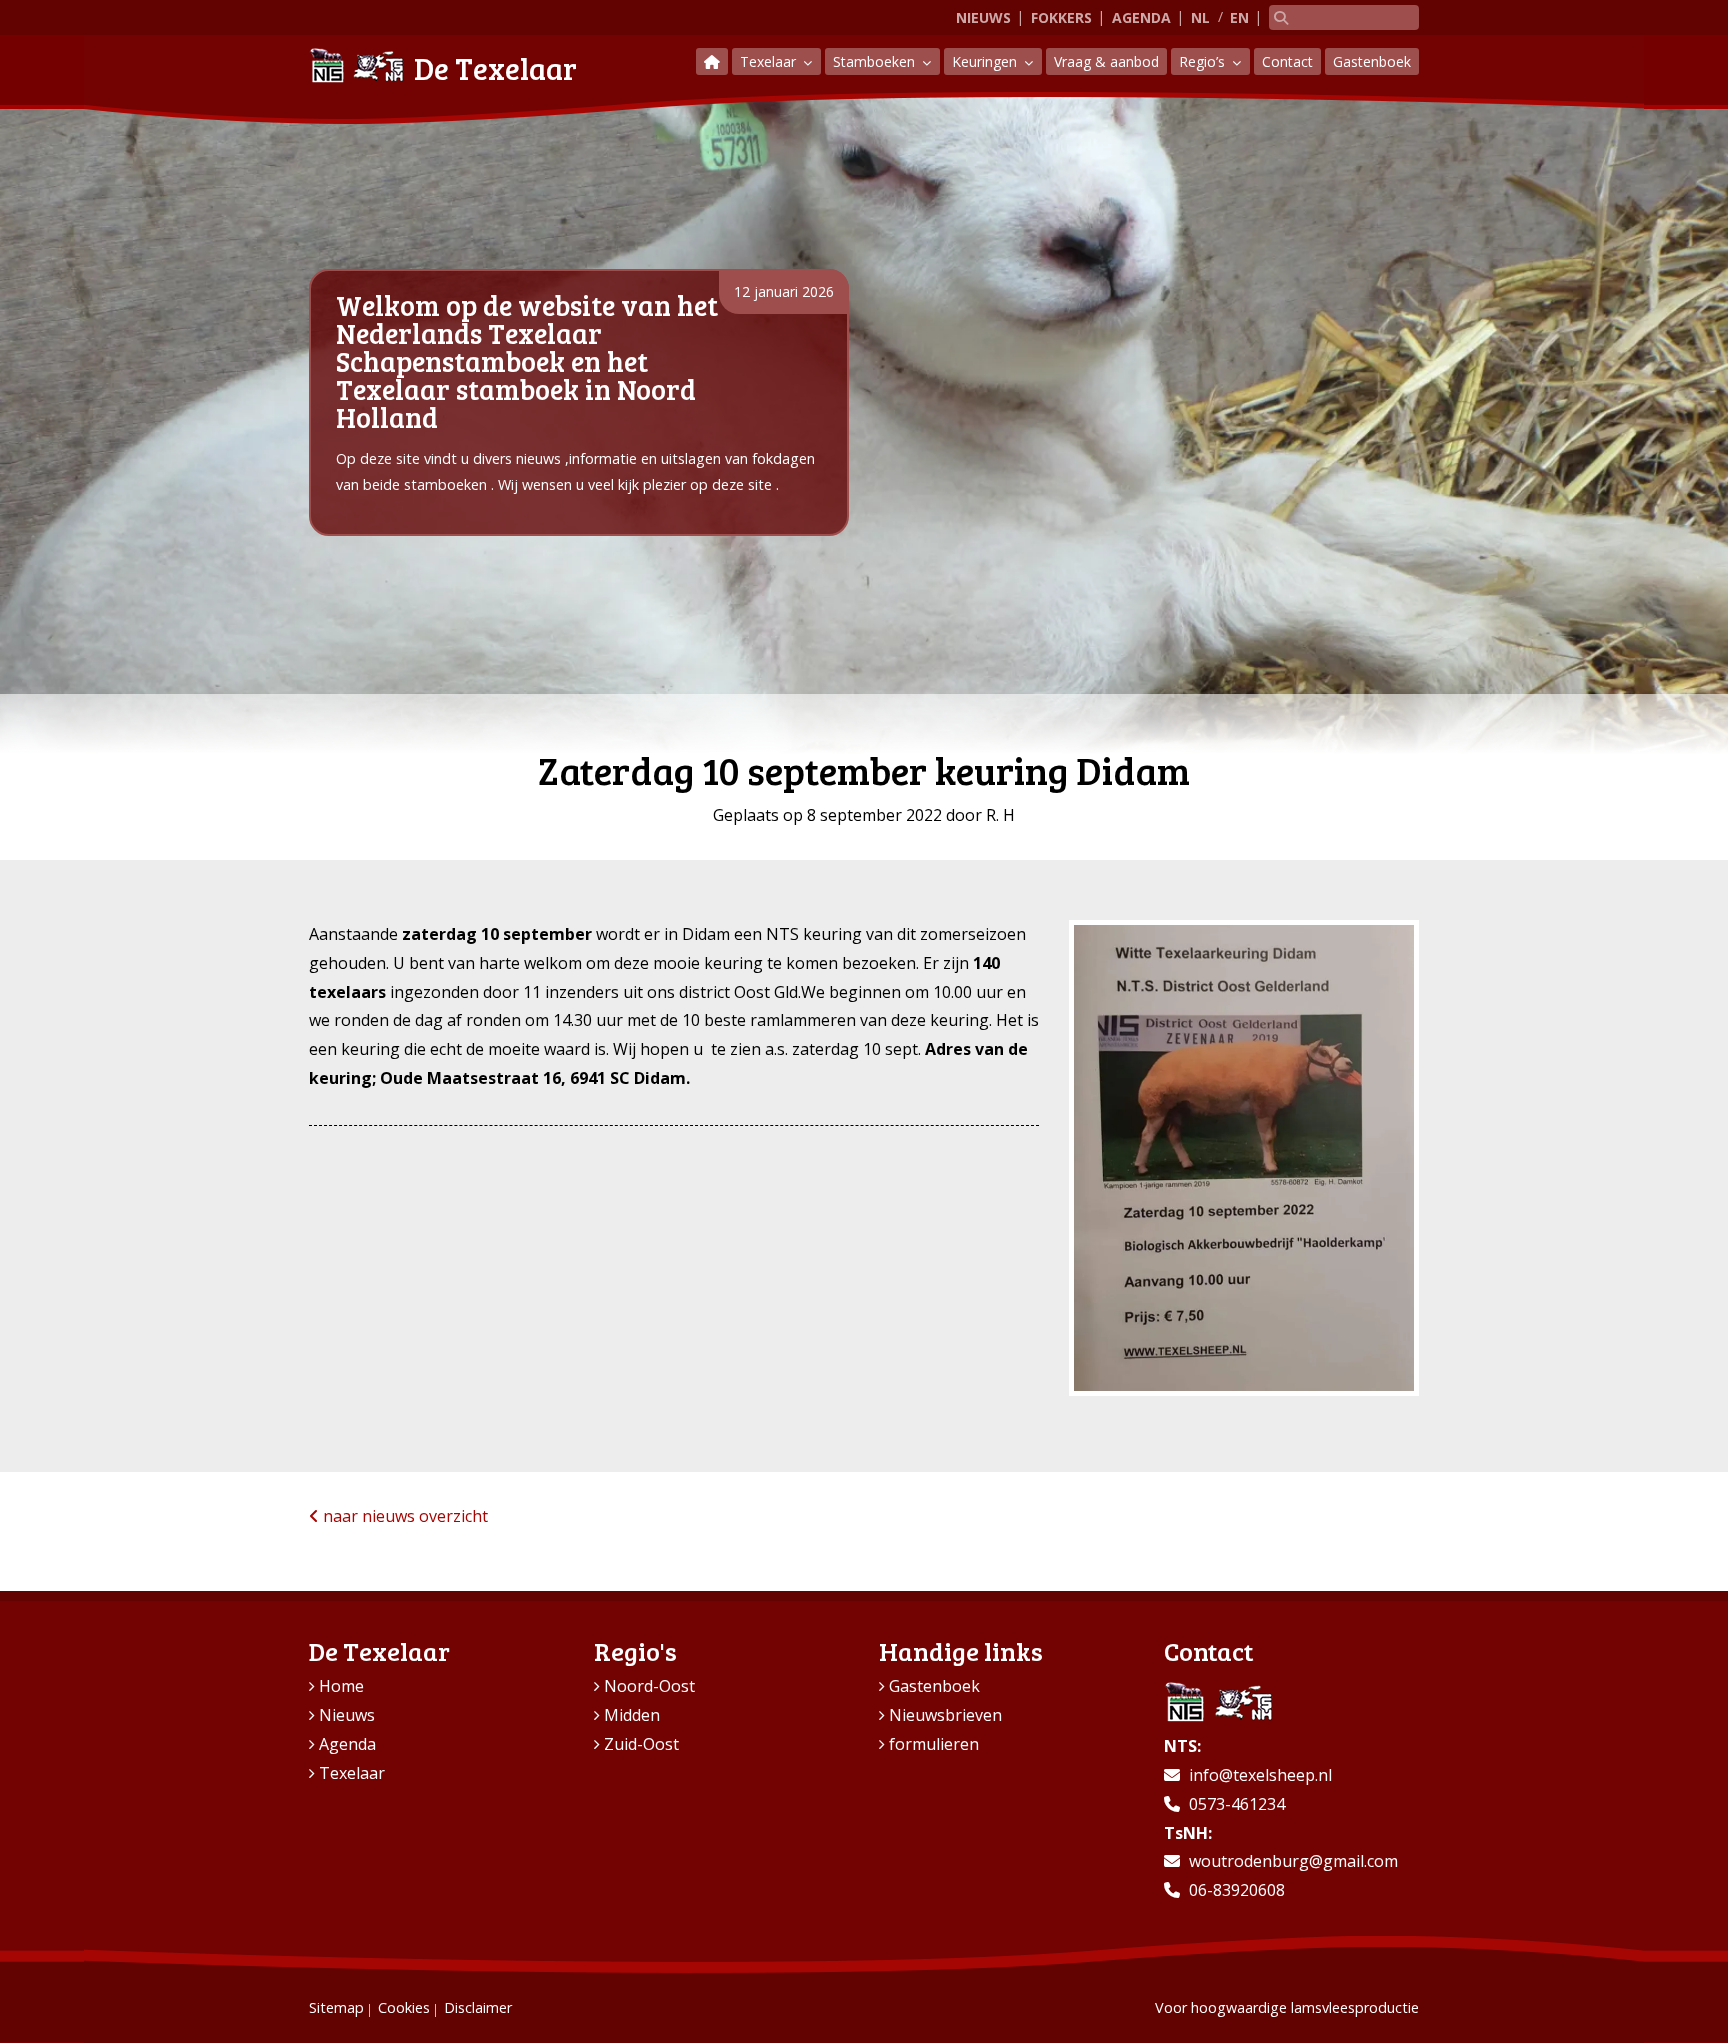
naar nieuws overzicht (403, 1516)
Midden (632, 1715)
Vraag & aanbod (1106, 61)
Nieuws (983, 17)
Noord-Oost (649, 1686)
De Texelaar (495, 68)
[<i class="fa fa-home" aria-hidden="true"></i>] (712, 61)
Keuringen (986, 61)
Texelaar (770, 61)
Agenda (1141, 17)
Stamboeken (876, 61)
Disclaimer (478, 2007)
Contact (1287, 61)
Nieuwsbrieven (945, 1715)
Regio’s (1204, 61)
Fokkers (1061, 17)
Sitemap (336, 2007)
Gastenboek (1372, 61)
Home (341, 1686)
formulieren (934, 1744)
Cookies (404, 2007)
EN (1239, 17)
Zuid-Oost (641, 1744)
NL (1200, 17)
